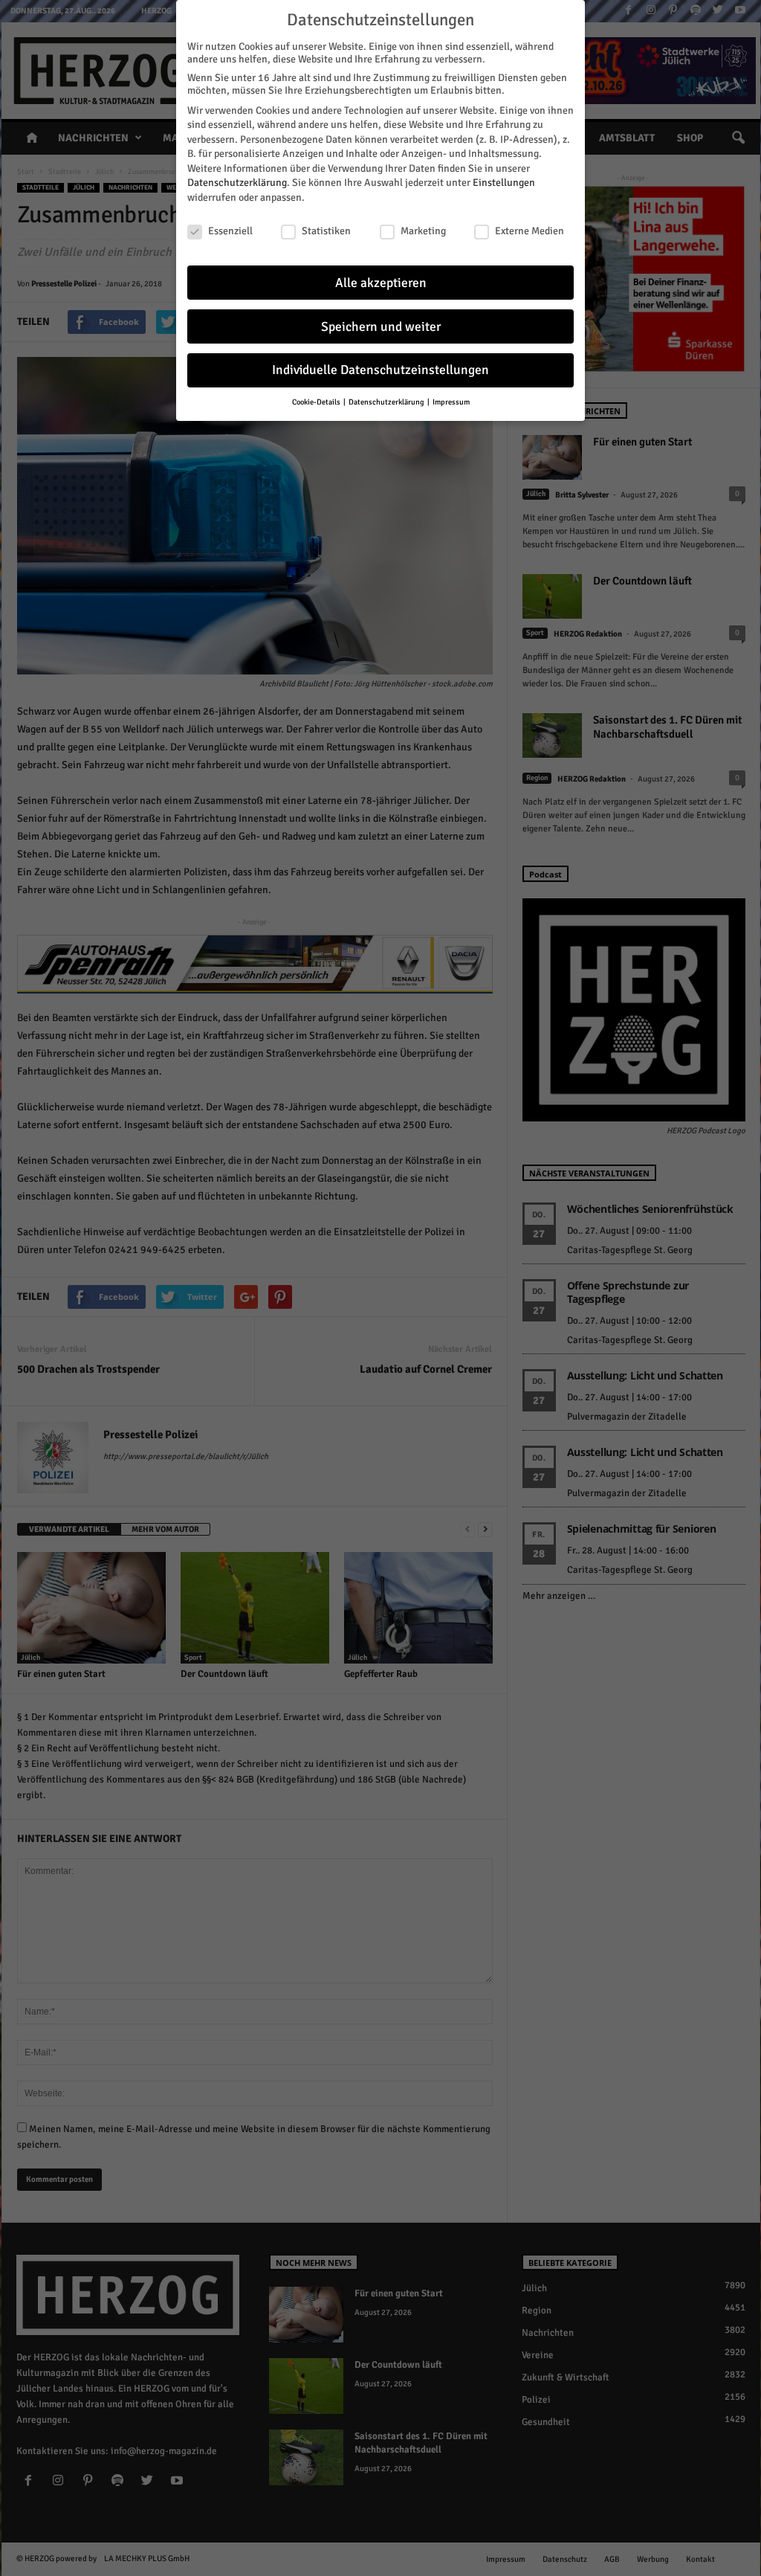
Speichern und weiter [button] (381, 327)
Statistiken (326, 231)
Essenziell (230, 231)
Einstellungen (504, 183)
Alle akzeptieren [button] (381, 283)
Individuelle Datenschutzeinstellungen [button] (380, 370)
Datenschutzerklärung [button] (387, 402)
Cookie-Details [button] (317, 402)
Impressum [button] (451, 402)
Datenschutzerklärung (237, 183)
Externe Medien (530, 231)
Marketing (423, 231)
